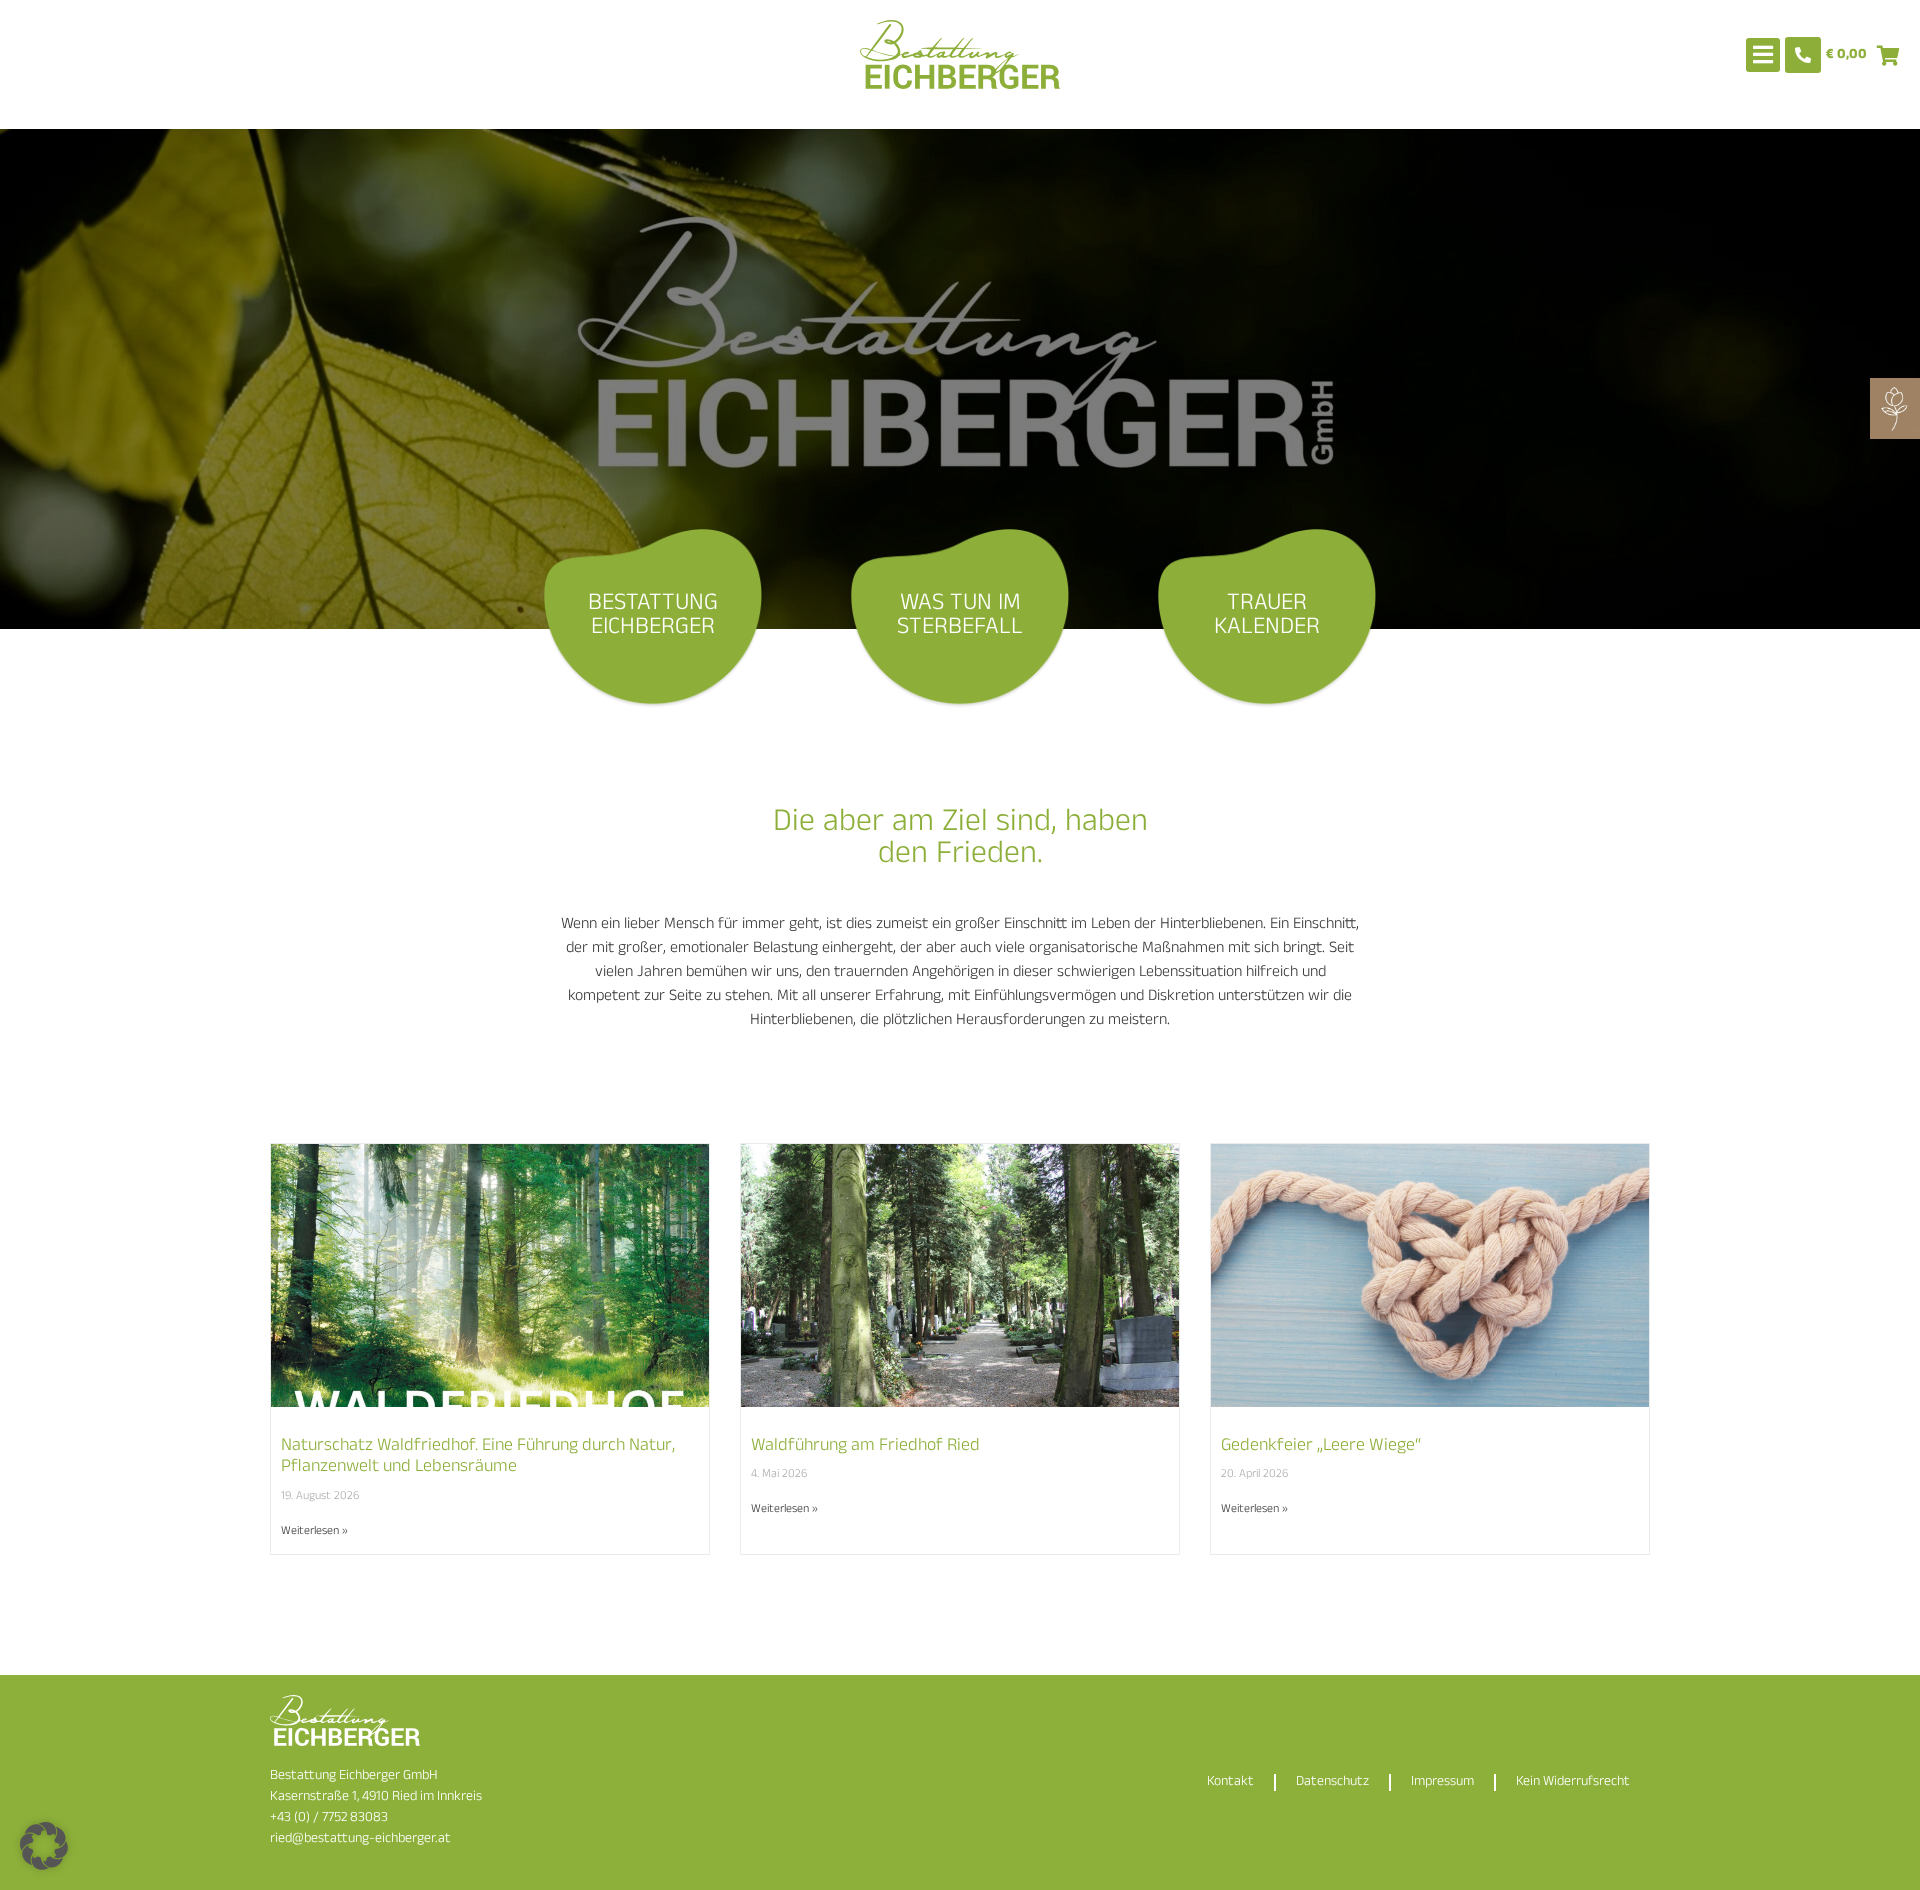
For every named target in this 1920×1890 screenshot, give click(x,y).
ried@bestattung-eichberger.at (360, 1839)
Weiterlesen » (314, 1532)
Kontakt (1230, 1782)
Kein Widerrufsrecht (1573, 1782)
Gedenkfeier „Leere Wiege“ (1321, 1447)
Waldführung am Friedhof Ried (865, 1447)
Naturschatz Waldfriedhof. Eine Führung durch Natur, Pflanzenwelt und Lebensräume (478, 1458)
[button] (44, 1846)
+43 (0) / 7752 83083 (329, 1818)
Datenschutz (1332, 1782)
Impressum (1442, 1782)
